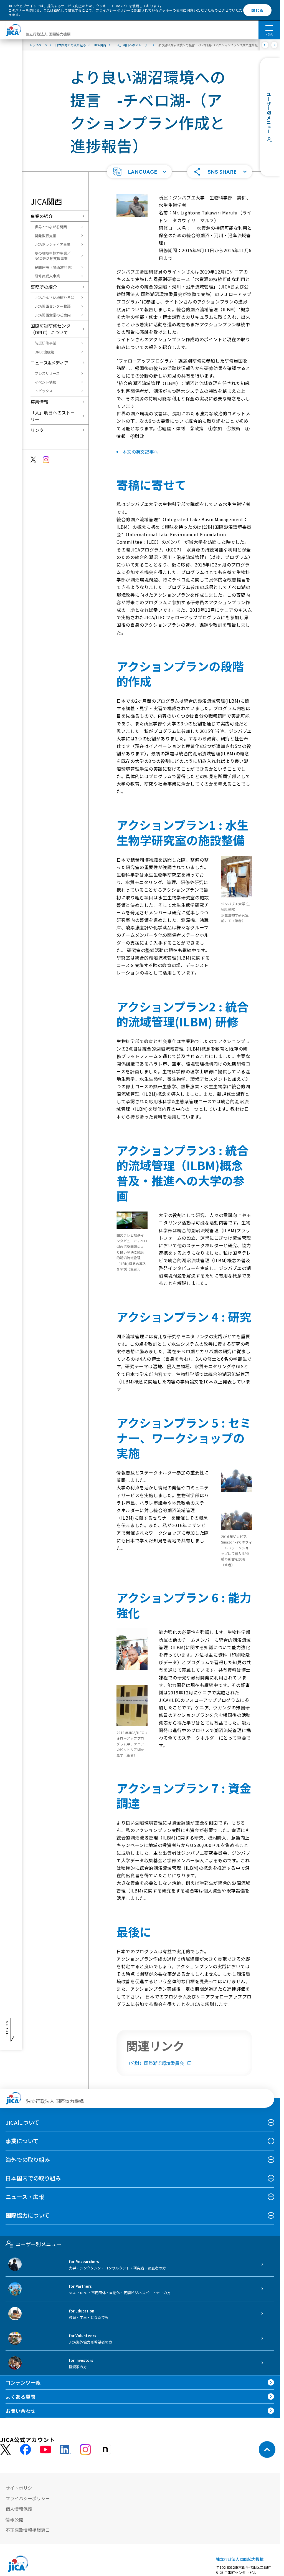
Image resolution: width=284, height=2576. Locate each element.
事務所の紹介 (44, 287)
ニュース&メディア (50, 363)
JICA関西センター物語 (53, 306)
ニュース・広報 (25, 2197)
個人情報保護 (19, 2509)
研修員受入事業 (47, 276)
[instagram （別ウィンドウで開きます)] (85, 2450)
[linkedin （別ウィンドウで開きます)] (65, 2450)
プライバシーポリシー (113, 10)
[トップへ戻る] (267, 2450)
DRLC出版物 (45, 352)
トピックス (44, 391)
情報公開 (14, 2519)
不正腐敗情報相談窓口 (28, 2530)
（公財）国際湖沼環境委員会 (155, 2063)
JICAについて (22, 2122)
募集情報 (39, 402)
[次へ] (274, 45)
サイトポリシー (21, 2488)
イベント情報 (45, 382)
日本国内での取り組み (33, 2178)
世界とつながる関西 (51, 227)
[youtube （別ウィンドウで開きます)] (45, 2450)
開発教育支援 (45, 236)
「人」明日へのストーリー (53, 416)
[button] (139, 172)
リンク (37, 430)
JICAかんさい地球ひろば (54, 298)
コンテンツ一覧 (23, 2382)
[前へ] (265, 45)
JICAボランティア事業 (53, 244)
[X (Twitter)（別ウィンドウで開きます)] (6, 2450)
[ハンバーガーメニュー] (269, 28)
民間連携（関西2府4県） (55, 267)
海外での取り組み (28, 2159)
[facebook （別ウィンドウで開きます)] (26, 2450)
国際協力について (28, 2215)
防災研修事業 (45, 343)
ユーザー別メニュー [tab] (38, 2244)
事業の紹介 (42, 216)
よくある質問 (21, 2397)
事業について (22, 2141)
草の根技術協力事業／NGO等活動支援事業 (53, 256)
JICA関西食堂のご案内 (53, 315)
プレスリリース (47, 373)
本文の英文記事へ (140, 452)
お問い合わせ (21, 2411)
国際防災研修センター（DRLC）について (53, 329)
